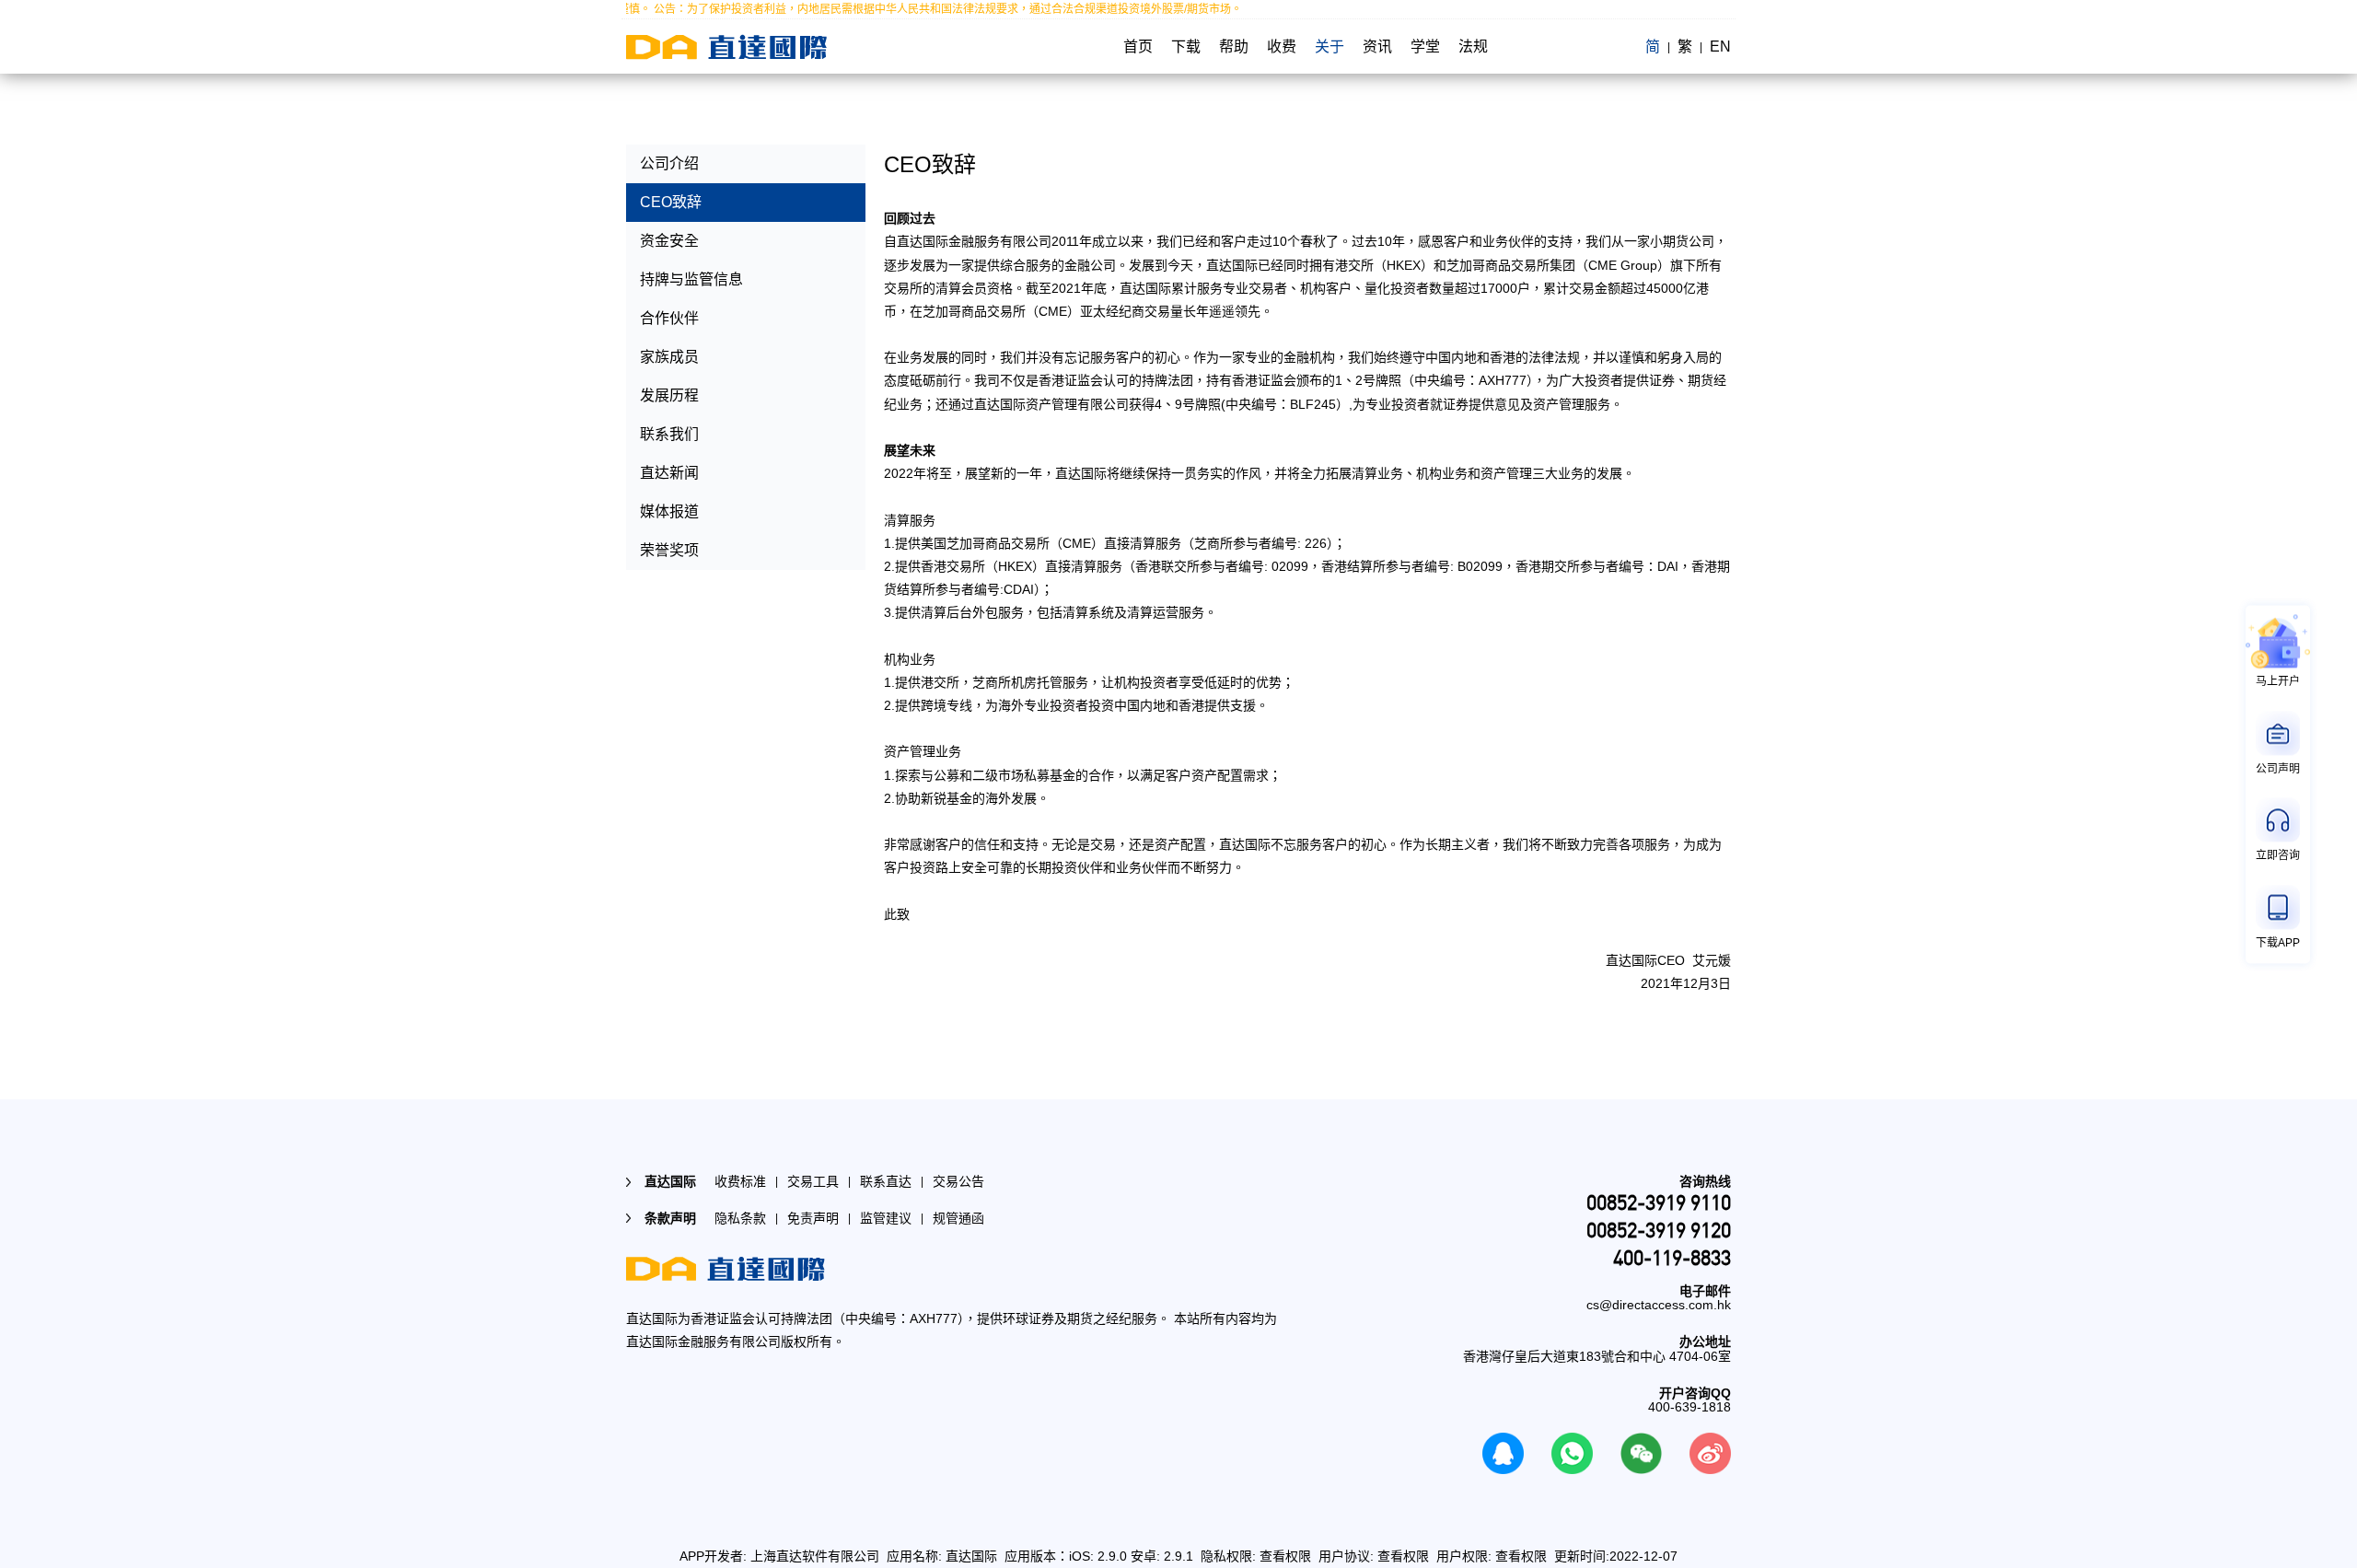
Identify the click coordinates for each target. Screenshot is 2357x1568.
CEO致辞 (671, 202)
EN (1720, 46)
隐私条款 (740, 1218)
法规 (1473, 46)
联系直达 (886, 1181)
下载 (1186, 46)
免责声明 (813, 1218)
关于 (1329, 46)
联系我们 (669, 434)
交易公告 (958, 1181)
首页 (1138, 46)
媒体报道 (669, 511)
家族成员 (669, 357)
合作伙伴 (669, 318)
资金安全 (669, 241)
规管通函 (958, 1218)
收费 (1282, 46)
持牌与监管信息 (691, 279)
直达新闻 (669, 473)
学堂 (1425, 46)
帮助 (1234, 46)
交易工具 (813, 1181)
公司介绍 (669, 163)
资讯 (1377, 46)
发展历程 (669, 395)
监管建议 (886, 1218)
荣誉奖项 (669, 550)
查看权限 (1285, 1556)
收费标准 (740, 1181)
